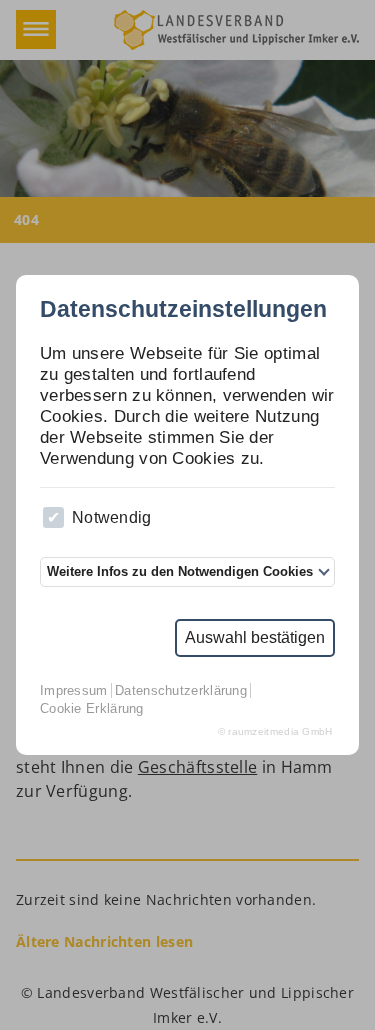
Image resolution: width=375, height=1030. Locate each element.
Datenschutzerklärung (181, 690)
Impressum (74, 690)
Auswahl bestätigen (255, 637)
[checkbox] (53, 517)
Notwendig (112, 517)
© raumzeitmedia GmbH (275, 731)
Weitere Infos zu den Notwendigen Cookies (180, 571)
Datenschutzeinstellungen (183, 310)
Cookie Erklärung (92, 708)
